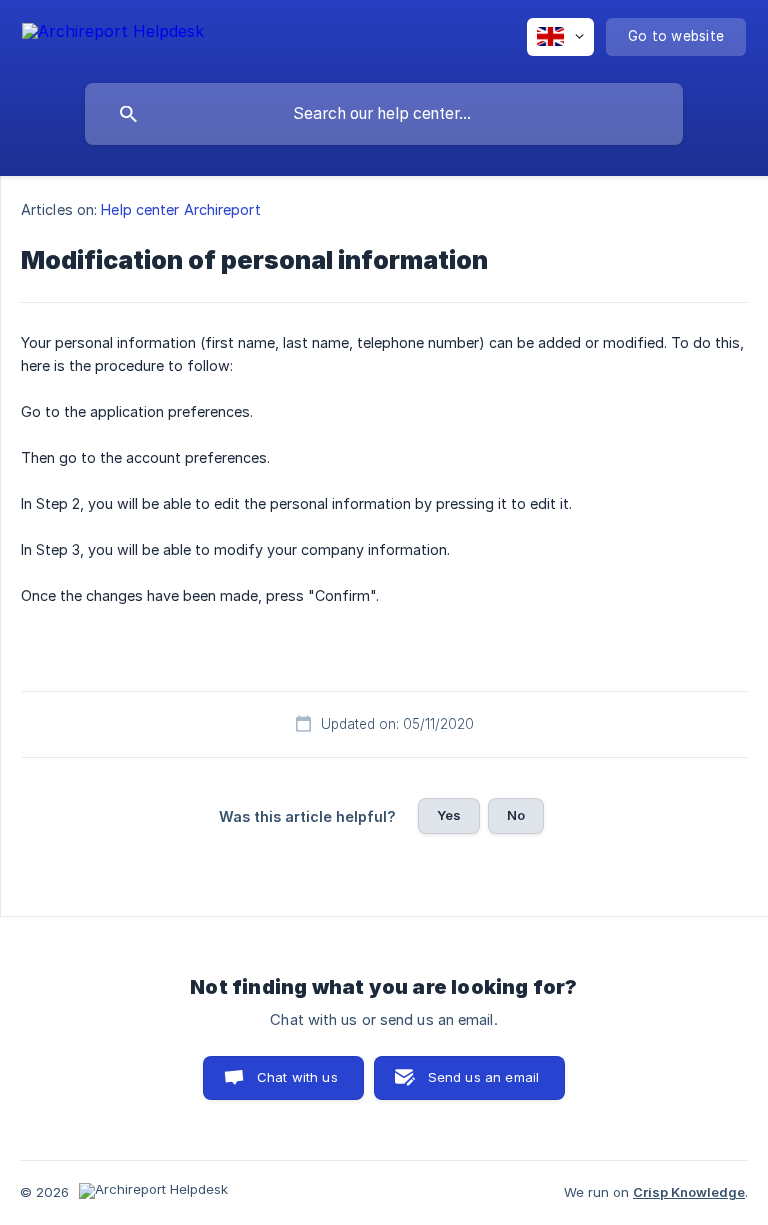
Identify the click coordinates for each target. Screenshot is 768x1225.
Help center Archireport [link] (180, 209)
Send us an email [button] (483, 1077)
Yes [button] (449, 815)
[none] (113, 34)
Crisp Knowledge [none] (689, 1192)
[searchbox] (384, 114)
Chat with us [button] (297, 1077)
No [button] (516, 815)
